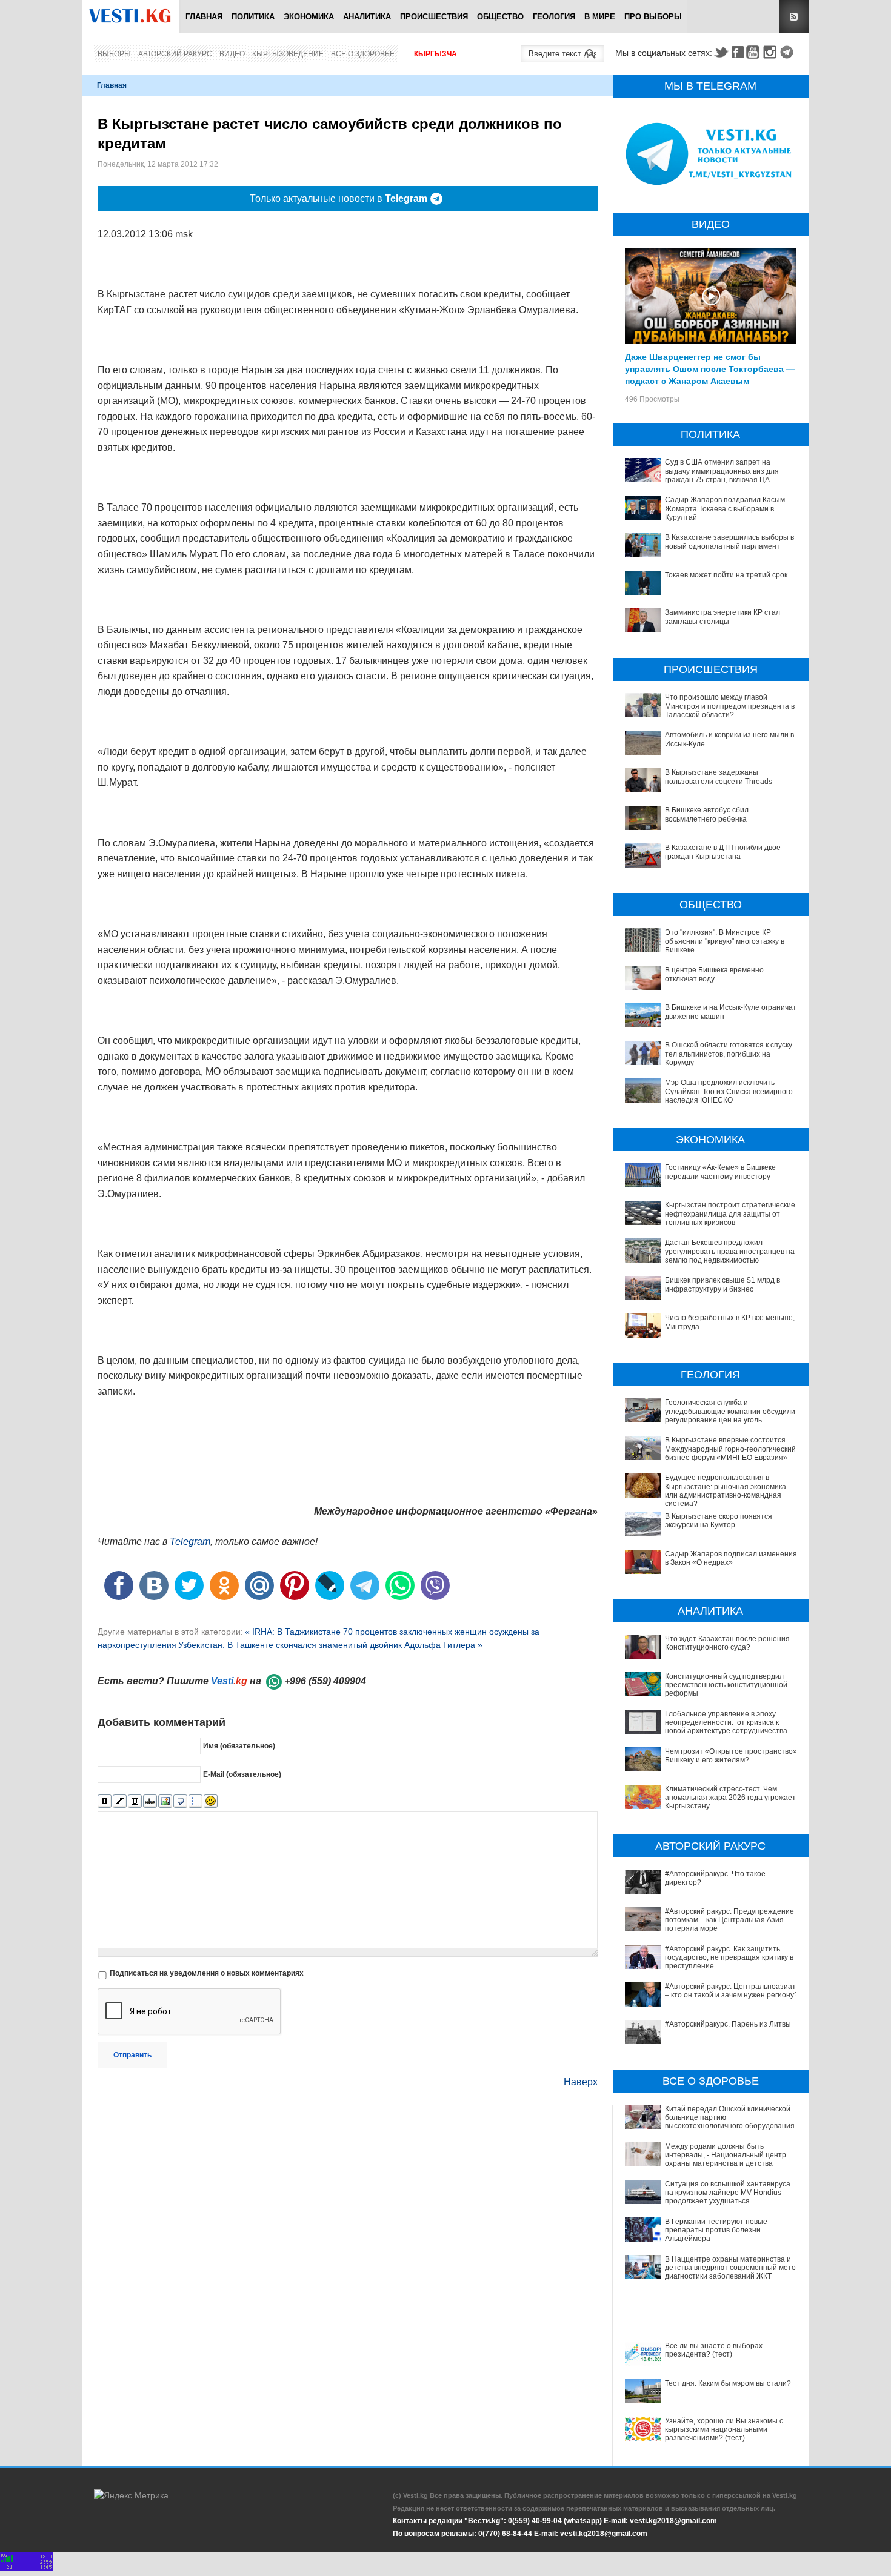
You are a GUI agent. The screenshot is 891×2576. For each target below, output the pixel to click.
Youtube (755, 52)
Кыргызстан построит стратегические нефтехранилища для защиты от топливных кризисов (730, 1214)
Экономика (309, 17)
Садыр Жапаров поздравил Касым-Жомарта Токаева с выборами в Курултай (726, 509)
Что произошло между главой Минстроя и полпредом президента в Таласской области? (730, 706)
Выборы (114, 54)
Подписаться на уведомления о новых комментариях (207, 1973)
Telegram (789, 52)
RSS (794, 17)
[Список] (195, 1801)
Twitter (721, 52)
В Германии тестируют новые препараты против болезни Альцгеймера (716, 2230)
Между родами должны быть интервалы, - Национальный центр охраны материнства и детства (726, 2155)
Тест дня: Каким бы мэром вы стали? (728, 2383)
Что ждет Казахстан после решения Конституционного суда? (727, 1643)
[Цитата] (180, 1801)
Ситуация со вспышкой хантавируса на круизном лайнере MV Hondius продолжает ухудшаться (728, 2193)
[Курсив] (120, 1801)
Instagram (772, 52)
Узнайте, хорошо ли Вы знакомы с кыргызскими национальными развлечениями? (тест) (724, 2430)
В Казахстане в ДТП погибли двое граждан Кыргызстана (723, 852)
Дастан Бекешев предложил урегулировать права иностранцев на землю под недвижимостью (730, 1251)
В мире (600, 17)
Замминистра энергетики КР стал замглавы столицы (722, 617)
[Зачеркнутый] (150, 1801)
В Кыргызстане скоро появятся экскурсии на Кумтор (719, 1521)
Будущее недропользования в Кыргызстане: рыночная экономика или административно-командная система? (726, 1491)
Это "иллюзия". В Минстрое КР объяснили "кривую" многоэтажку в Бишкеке (725, 941)
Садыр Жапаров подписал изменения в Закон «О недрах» (731, 1558)
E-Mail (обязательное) (242, 1774)
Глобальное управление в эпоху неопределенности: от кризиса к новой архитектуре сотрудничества (726, 1723)
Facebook (738, 52)
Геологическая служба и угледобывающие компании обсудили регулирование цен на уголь (730, 1411)
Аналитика (367, 17)
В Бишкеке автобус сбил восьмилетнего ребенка (707, 814)
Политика (253, 17)
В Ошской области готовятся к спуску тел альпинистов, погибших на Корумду (729, 1054)
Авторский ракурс (175, 54)
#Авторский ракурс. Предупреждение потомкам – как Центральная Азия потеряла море (729, 1920)
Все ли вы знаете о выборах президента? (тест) (714, 2350)
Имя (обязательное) (239, 1746)
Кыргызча (435, 54)
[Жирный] (105, 1801)
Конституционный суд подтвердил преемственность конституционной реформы (726, 1685)
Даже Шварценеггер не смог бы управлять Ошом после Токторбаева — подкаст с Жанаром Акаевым (710, 368)
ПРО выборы (653, 17)
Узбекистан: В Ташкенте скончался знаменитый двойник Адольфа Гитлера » (330, 1645)
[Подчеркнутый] (135, 1801)
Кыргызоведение (288, 54)
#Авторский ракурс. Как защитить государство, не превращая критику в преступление (729, 1958)
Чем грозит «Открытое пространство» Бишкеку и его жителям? (731, 1756)
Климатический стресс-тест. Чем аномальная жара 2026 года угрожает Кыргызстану (730, 1798)
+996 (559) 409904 (325, 1681)
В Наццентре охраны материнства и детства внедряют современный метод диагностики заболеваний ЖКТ (732, 2268)
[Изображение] (165, 1801)
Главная (204, 17)
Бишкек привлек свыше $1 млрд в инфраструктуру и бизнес (722, 1284)
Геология (554, 17)
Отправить (132, 2055)
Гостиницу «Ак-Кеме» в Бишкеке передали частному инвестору (720, 1172)
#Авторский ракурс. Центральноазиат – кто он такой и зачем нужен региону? (732, 1991)
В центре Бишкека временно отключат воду (714, 974)
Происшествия (434, 17)
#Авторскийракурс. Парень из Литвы (728, 2024)
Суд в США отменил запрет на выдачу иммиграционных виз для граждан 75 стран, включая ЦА (722, 471)
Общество (500, 17)
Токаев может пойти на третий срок (726, 575)
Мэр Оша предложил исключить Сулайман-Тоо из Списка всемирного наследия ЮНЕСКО (729, 1091)
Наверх (581, 2082)
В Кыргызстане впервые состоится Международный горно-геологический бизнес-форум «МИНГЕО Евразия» (730, 1449)
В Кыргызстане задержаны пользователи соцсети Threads (719, 777)
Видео (232, 54)
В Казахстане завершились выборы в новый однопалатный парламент (729, 542)
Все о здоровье (363, 54)
